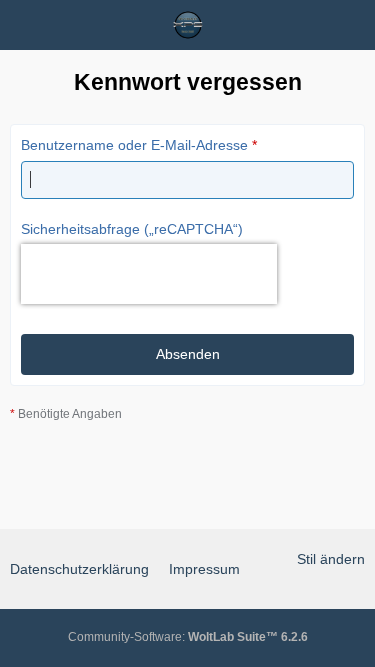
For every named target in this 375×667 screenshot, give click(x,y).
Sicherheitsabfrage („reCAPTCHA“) (132, 229)
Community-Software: (188, 637)
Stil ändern (331, 559)
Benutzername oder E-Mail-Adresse (134, 145)
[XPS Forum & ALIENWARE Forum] (188, 25)
